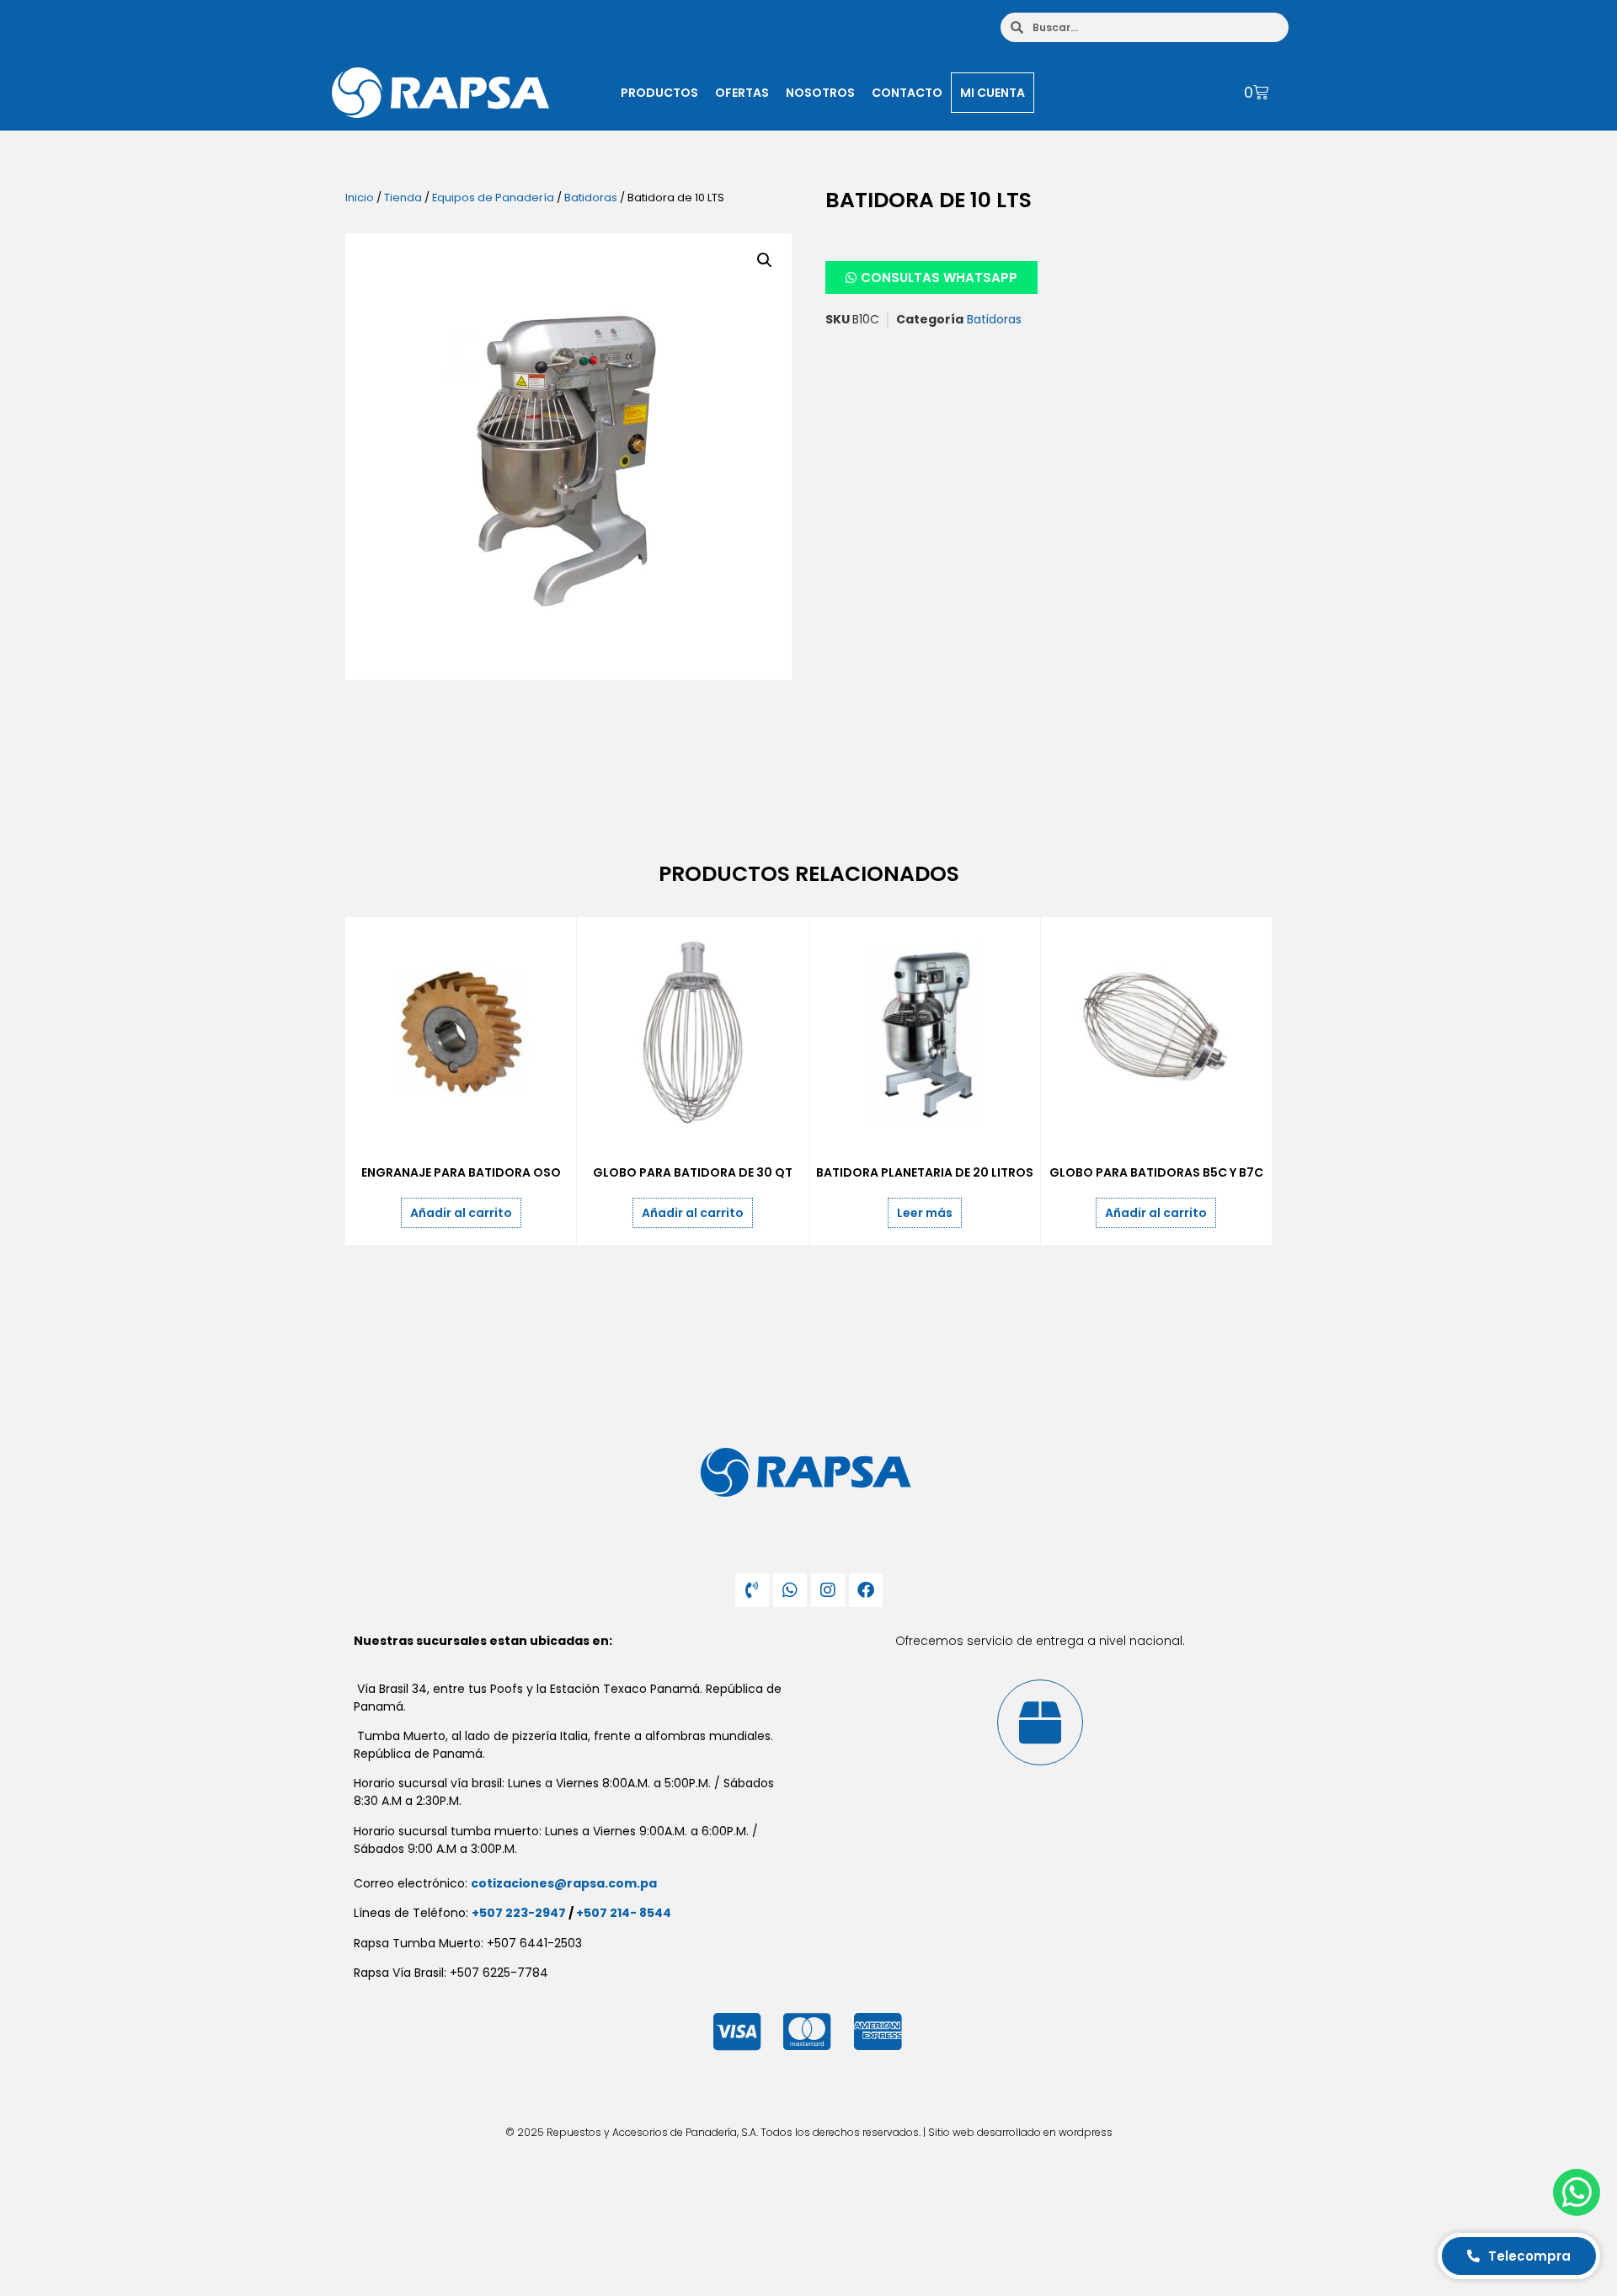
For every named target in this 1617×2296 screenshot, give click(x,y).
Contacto (907, 93)
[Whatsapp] (790, 1590)
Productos (659, 93)
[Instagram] (828, 1590)
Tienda (403, 198)
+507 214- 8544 (624, 1913)
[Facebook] (866, 1590)
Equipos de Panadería (493, 198)
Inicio (360, 198)
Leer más (925, 1213)
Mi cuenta (993, 93)
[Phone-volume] (752, 1590)
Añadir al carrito (461, 1213)
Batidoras (591, 198)
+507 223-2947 (519, 1913)
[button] (765, 260)
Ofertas (742, 93)
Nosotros (820, 93)
